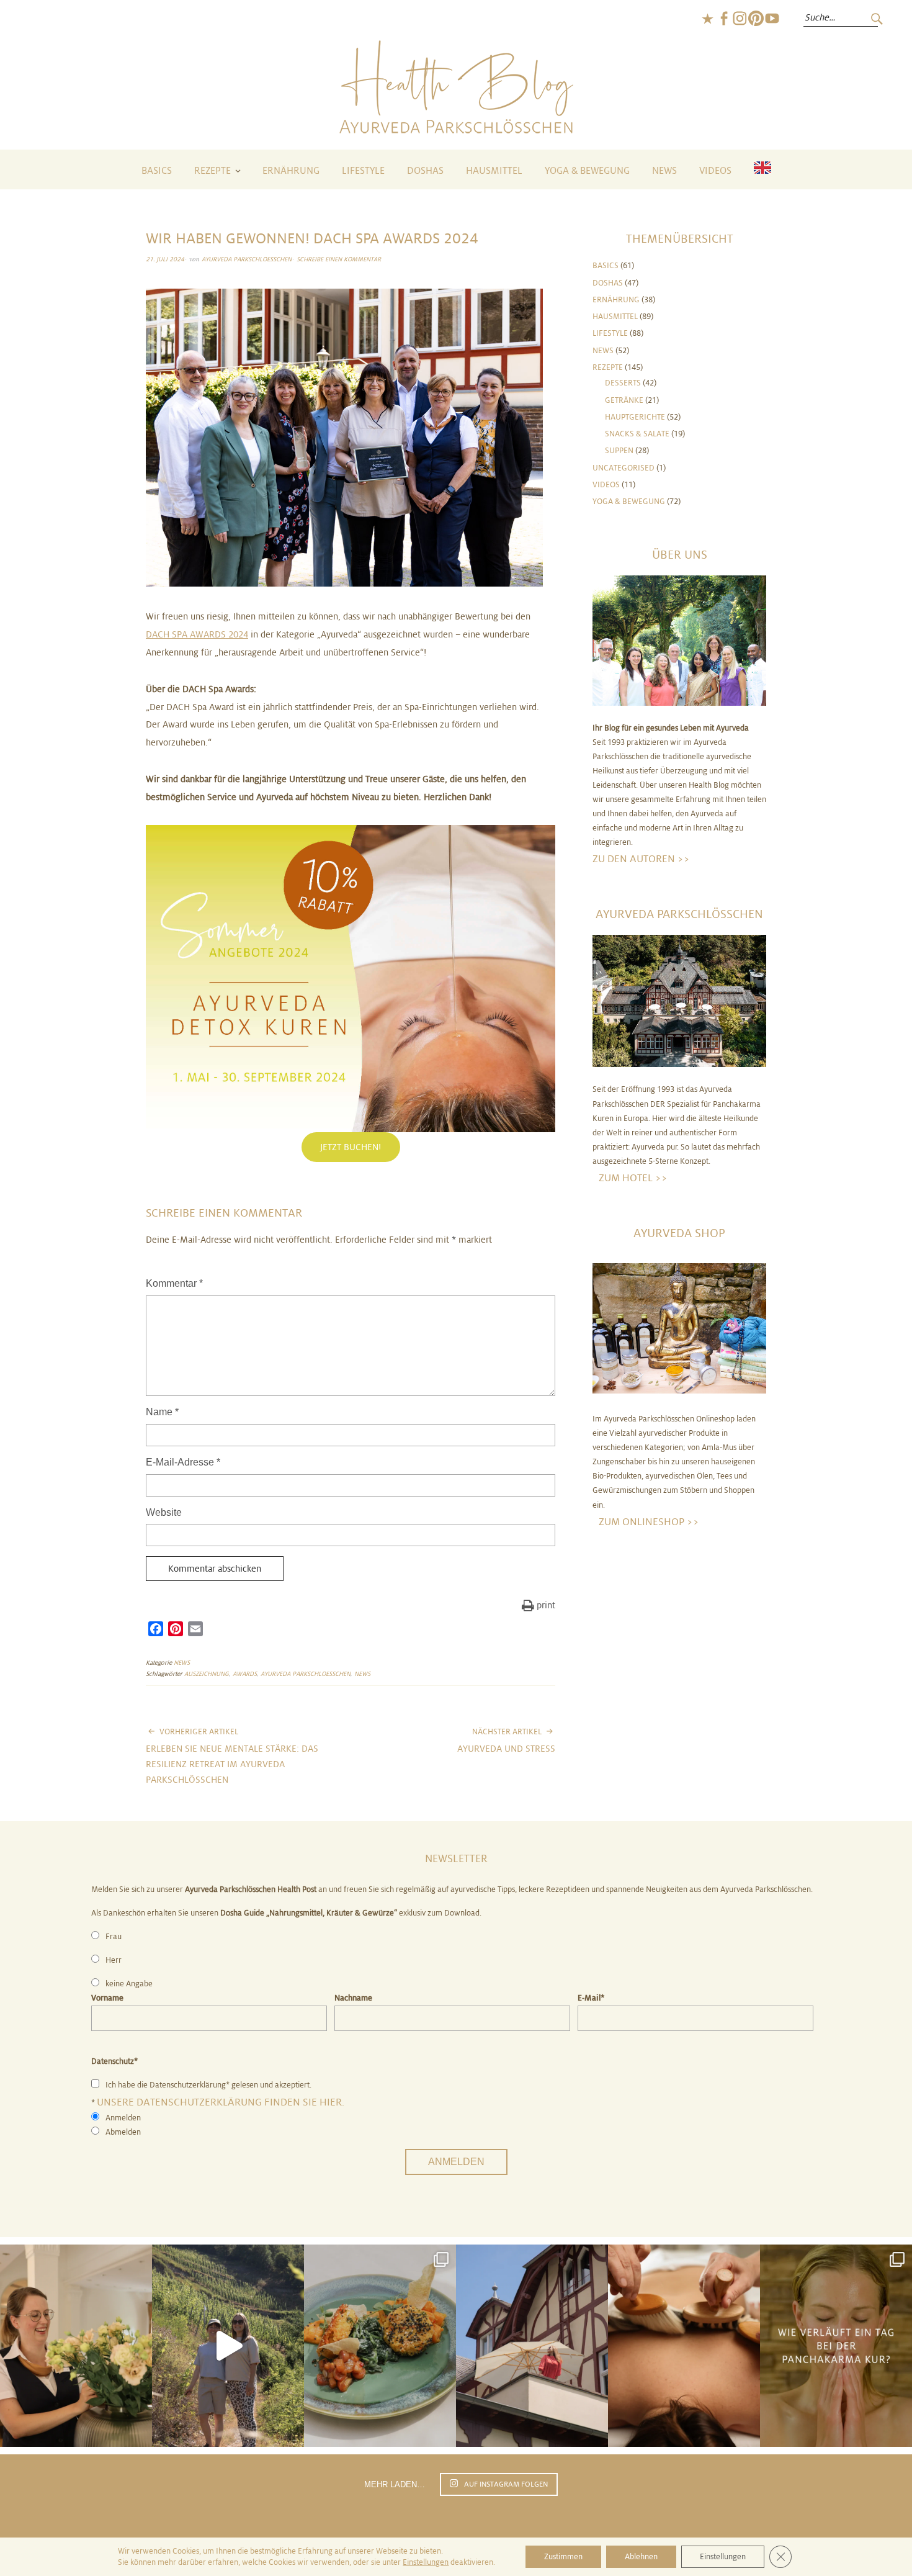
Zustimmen (563, 2557)
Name (162, 1412)
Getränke (624, 400)
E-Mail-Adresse (183, 1462)
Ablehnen (641, 2557)
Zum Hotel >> (633, 1178)
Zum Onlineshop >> (649, 1522)
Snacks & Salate (637, 434)
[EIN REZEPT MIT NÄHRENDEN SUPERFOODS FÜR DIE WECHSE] (380, 2346)
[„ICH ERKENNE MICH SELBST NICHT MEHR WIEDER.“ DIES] (684, 2346)
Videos (715, 171)
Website (164, 1512)
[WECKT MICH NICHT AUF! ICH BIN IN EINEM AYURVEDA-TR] (532, 2346)
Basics (157, 171)
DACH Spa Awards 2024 (197, 634)
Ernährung (291, 171)
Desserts (623, 383)
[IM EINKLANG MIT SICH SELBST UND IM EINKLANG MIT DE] (228, 2346)
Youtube (772, 19)
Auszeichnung (207, 1674)
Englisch (707, 19)
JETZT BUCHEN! (351, 1147)
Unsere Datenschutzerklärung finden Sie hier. (221, 2102)
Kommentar (174, 1283)
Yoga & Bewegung (587, 171)
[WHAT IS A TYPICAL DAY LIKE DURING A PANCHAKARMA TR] (836, 2346)
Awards (245, 1674)
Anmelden (456, 2162)
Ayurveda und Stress (506, 1741)
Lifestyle (363, 171)
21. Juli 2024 (165, 259)
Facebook (723, 19)
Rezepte (212, 171)
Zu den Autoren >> (641, 859)
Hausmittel (494, 171)
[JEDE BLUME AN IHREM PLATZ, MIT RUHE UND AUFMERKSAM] (76, 2346)
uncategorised (624, 468)
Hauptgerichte (635, 417)
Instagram (740, 19)
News (664, 171)
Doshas (425, 171)
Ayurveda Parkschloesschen (247, 259)
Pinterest (756, 19)
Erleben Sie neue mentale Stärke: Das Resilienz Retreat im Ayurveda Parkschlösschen (232, 1756)
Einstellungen (426, 2562)
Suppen (619, 451)
